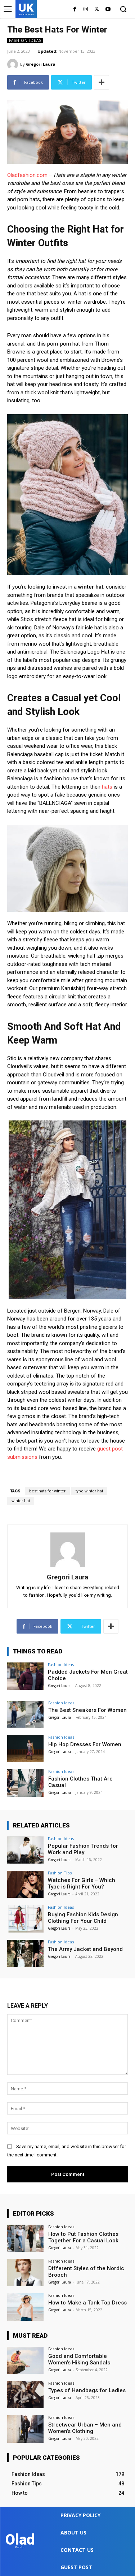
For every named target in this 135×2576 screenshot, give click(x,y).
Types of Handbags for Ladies (87, 2390)
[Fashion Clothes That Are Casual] (25, 1783)
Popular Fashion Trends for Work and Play (83, 1849)
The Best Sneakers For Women (87, 1710)
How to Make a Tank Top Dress (87, 2303)
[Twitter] (97, 10)
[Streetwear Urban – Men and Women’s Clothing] (25, 2429)
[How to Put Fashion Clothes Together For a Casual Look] (25, 2238)
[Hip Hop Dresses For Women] (25, 1749)
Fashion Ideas (25, 40)
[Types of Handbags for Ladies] (25, 2395)
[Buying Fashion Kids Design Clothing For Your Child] (25, 1919)
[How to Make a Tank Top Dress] (25, 2307)
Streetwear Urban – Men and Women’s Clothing (85, 2428)
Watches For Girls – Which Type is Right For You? (82, 1883)
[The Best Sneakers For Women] (25, 1714)
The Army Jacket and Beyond (85, 1949)
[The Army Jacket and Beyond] (25, 1953)
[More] (102, 82)
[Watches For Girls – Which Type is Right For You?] (25, 1884)
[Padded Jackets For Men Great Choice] (25, 1676)
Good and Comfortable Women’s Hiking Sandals (79, 2359)
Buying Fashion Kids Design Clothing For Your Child (83, 1918)
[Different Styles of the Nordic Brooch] (25, 2273)
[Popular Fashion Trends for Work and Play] (25, 1850)
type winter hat (89, 1491)
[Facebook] (75, 10)
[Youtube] (108, 10)
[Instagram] (86, 10)
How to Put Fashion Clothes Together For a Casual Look (83, 2237)
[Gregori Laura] (14, 64)
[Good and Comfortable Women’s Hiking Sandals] (25, 2360)
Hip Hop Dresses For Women (85, 1744)
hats (107, 787)
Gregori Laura (41, 64)
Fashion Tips (60, 1873)
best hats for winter (47, 1491)
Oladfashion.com (27, 175)
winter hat (21, 1501)
